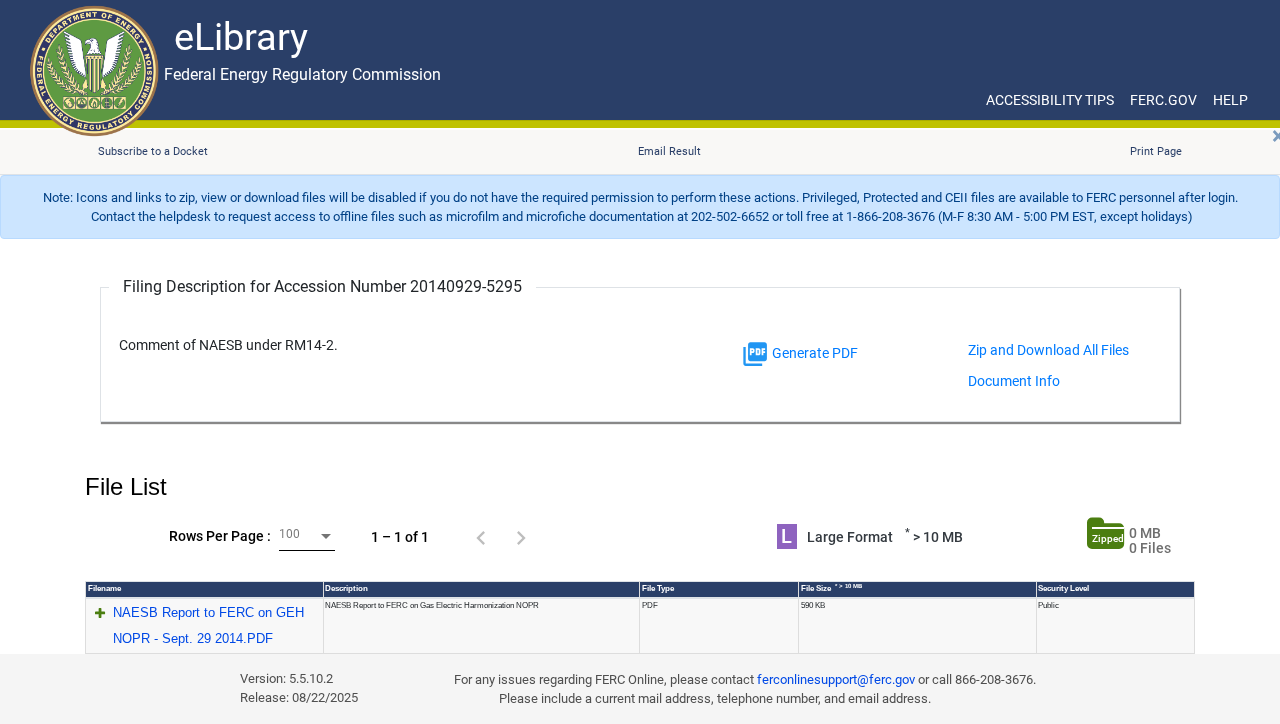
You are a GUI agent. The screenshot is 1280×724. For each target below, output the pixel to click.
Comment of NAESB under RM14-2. (228, 345)
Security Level (1063, 588)
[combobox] (307, 536)
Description (346, 588)
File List (126, 486)
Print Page (1156, 151)
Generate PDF (813, 353)
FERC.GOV (1163, 100)
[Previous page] (481, 537)
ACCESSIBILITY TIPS (1050, 100)
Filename (104, 588)
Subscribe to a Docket (153, 151)
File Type (658, 588)
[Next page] (521, 537)
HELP (1230, 100)
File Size (831, 588)
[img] (755, 354)
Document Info (1014, 381)
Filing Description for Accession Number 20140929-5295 (322, 286)
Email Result (669, 151)
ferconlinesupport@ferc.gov (836, 679)
